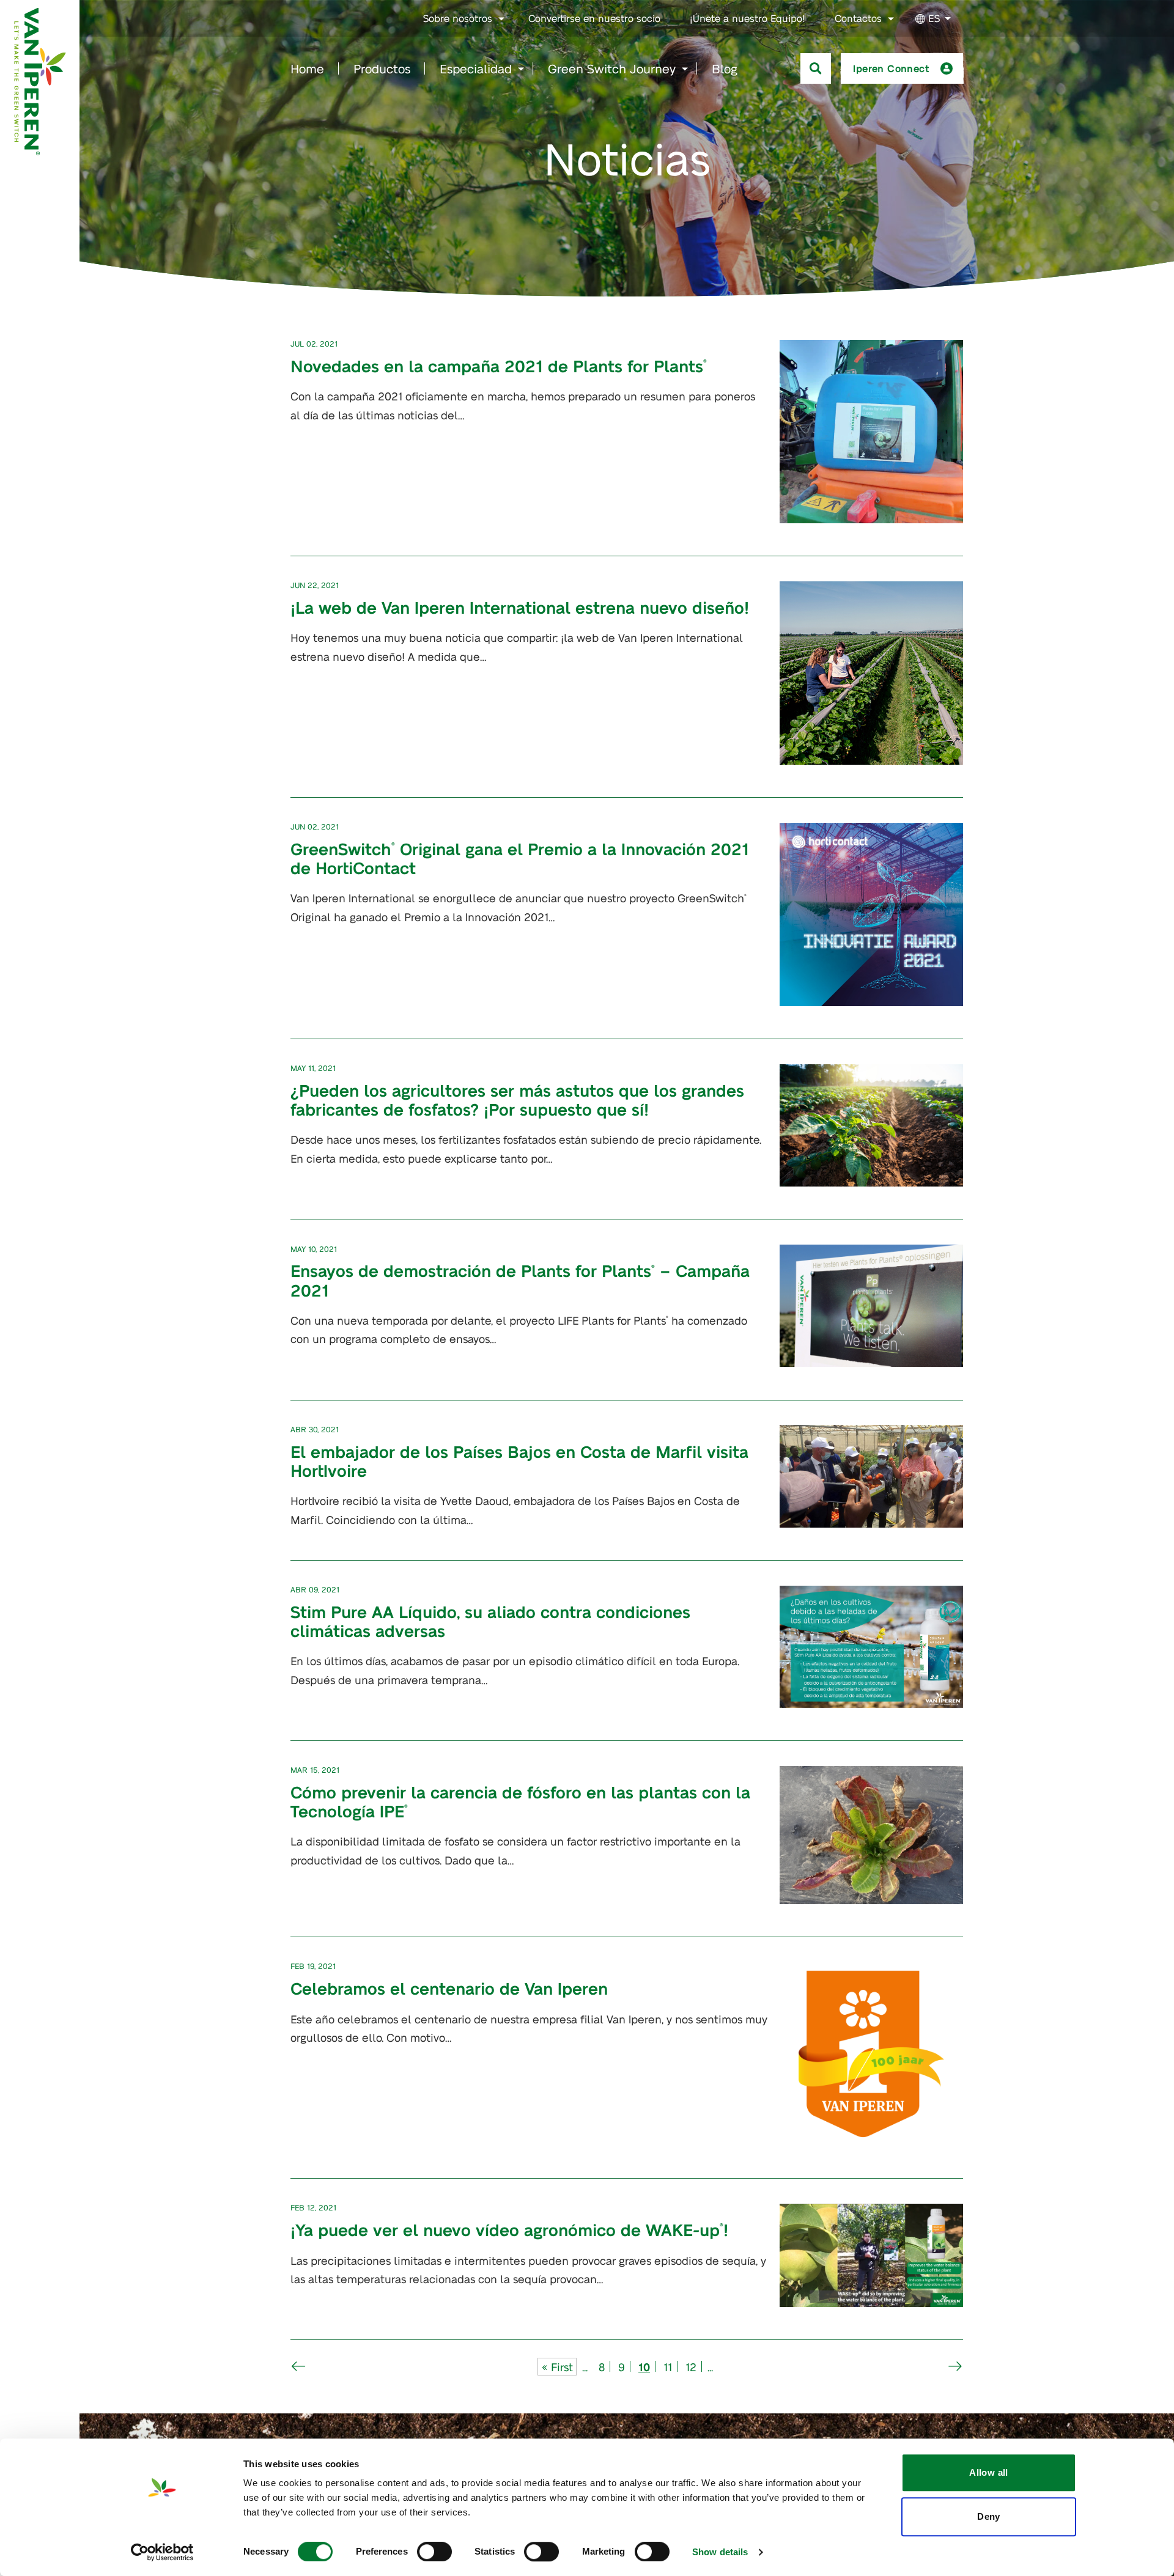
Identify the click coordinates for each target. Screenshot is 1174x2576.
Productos (382, 68)
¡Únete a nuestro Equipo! (748, 18)
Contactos (858, 18)
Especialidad (476, 68)
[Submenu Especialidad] (521, 69)
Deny (989, 2516)
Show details (720, 2552)
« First (557, 2367)
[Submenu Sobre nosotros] (501, 19)
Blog (725, 68)
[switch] (434, 2552)
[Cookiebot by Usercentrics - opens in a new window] (162, 2552)
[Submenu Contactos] (891, 19)
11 (668, 2367)
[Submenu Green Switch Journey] (685, 69)
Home (307, 68)
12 (691, 2367)
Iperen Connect (891, 68)
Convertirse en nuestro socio (594, 18)
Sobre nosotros (458, 18)
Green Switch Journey (612, 68)
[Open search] (816, 68)
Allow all (988, 2472)
